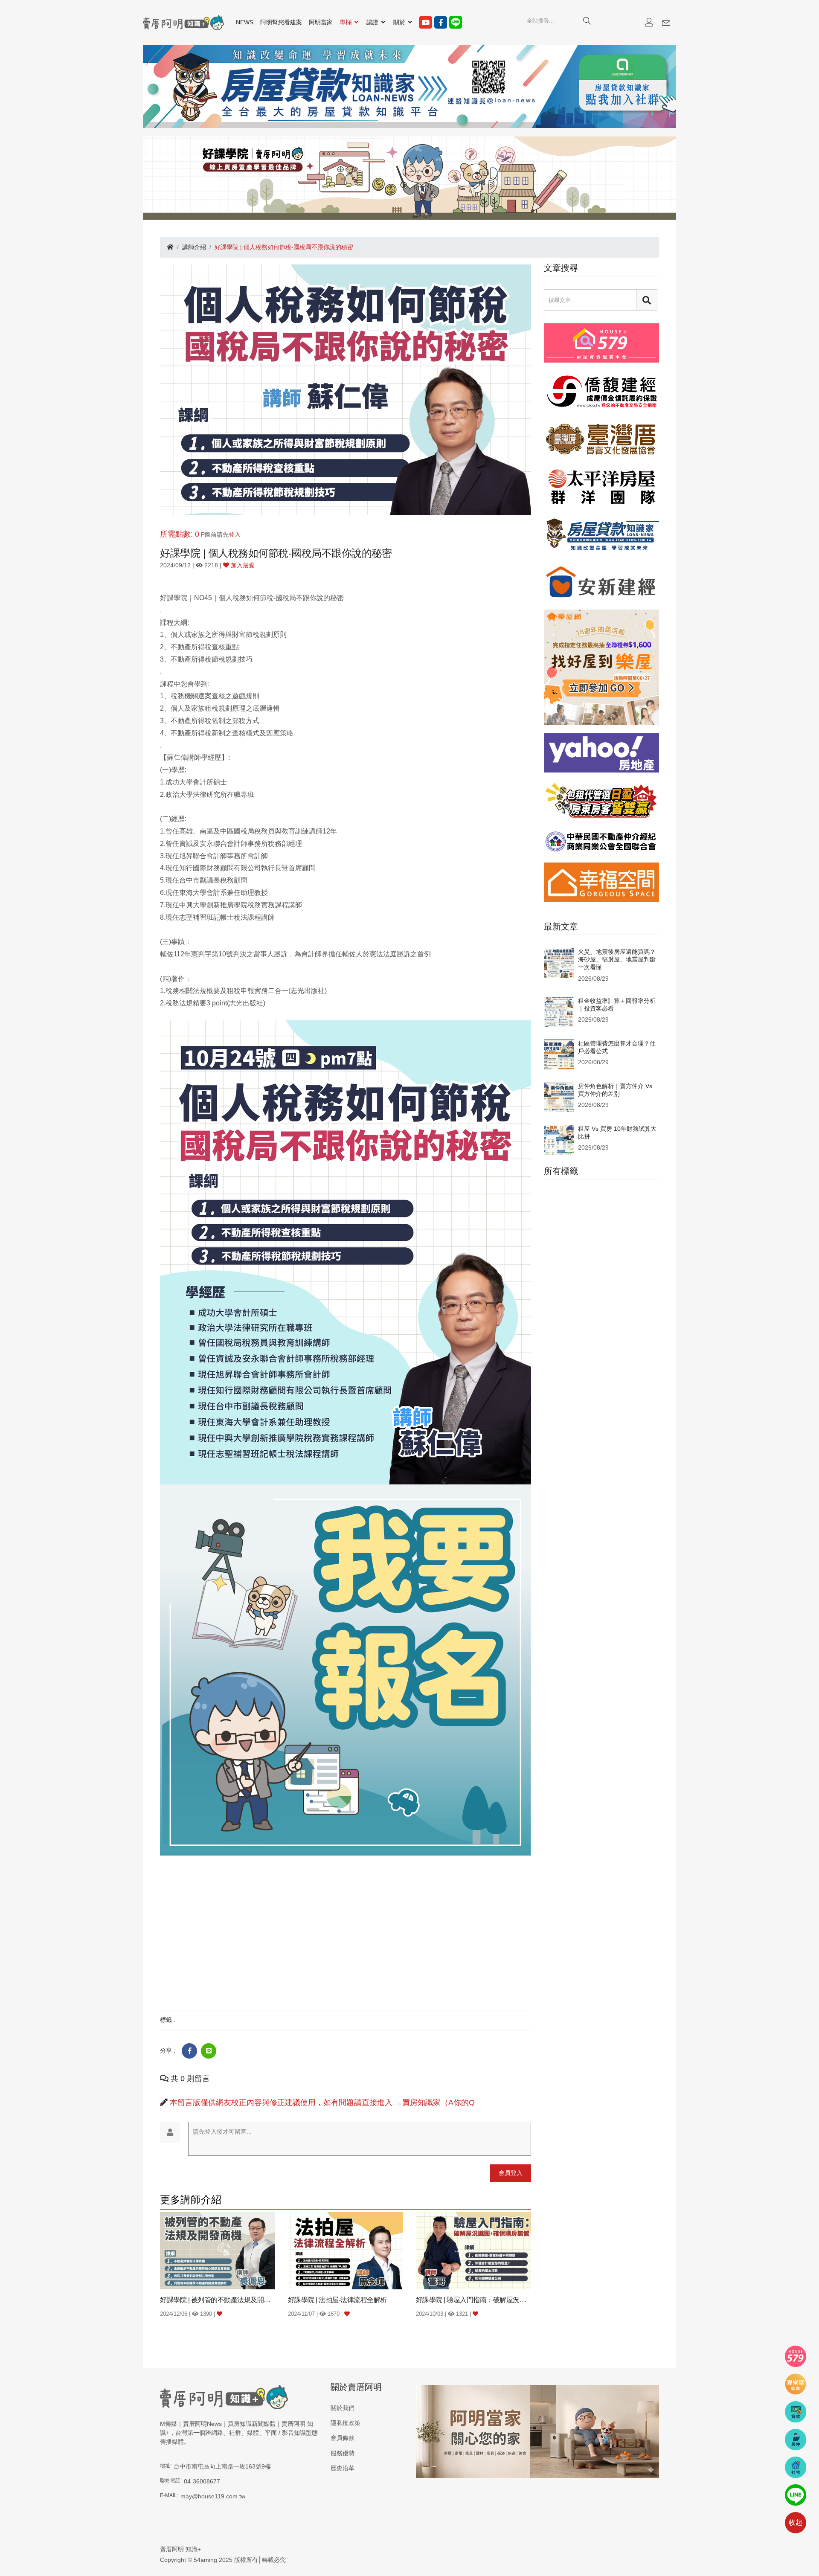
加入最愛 (242, 565)
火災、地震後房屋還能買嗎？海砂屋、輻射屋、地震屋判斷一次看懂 (617, 959)
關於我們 (343, 2408)
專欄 (346, 22)
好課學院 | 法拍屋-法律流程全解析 (337, 2300)
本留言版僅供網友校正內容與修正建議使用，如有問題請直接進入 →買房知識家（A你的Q (322, 2103)
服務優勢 (343, 2453)
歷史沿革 (343, 2468)
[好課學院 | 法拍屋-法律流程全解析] (346, 2250)
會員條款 (343, 2438)
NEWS (245, 22)
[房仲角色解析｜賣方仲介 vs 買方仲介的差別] (559, 1096)
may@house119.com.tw (213, 2496)
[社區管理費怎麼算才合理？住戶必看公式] (559, 1054)
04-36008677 (202, 2481)
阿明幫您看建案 (281, 22)
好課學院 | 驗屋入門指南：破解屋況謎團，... (473, 2300)
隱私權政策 (346, 2423)
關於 (400, 22)
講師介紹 (194, 247)
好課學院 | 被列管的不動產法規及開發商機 (218, 2300)
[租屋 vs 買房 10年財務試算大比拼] (559, 1139)
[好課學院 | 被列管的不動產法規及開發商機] (218, 2250)
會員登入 (511, 2173)
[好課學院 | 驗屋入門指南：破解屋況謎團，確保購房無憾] (473, 2250)
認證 (373, 22)
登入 (235, 534)
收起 (796, 2522)
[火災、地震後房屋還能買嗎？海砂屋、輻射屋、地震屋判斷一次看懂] (559, 962)
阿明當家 (321, 22)
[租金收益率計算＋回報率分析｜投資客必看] (559, 1011)
